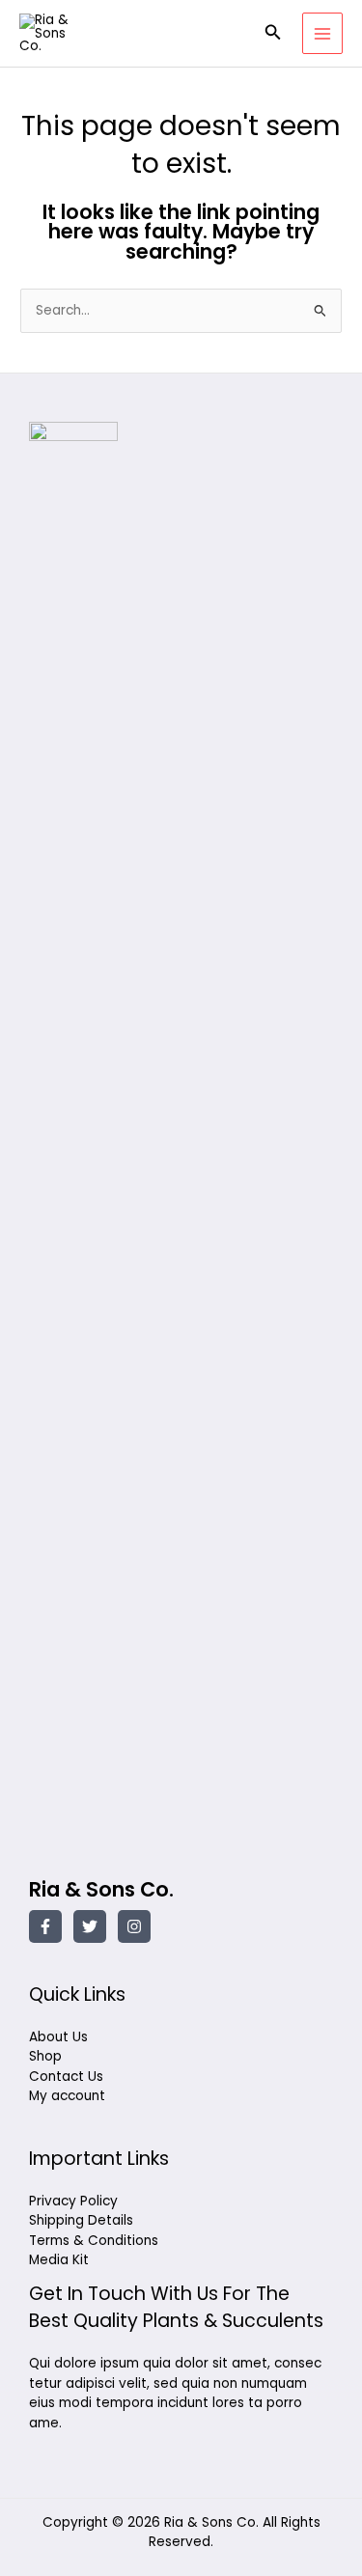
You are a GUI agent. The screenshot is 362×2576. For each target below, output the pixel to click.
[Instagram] (134, 1926)
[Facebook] (45, 1926)
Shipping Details (81, 2220)
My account (67, 2096)
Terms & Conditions (94, 2241)
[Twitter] (90, 1926)
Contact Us (66, 2077)
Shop (45, 2056)
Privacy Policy (73, 2201)
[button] (273, 34)
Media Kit (59, 2260)
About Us (58, 2037)
